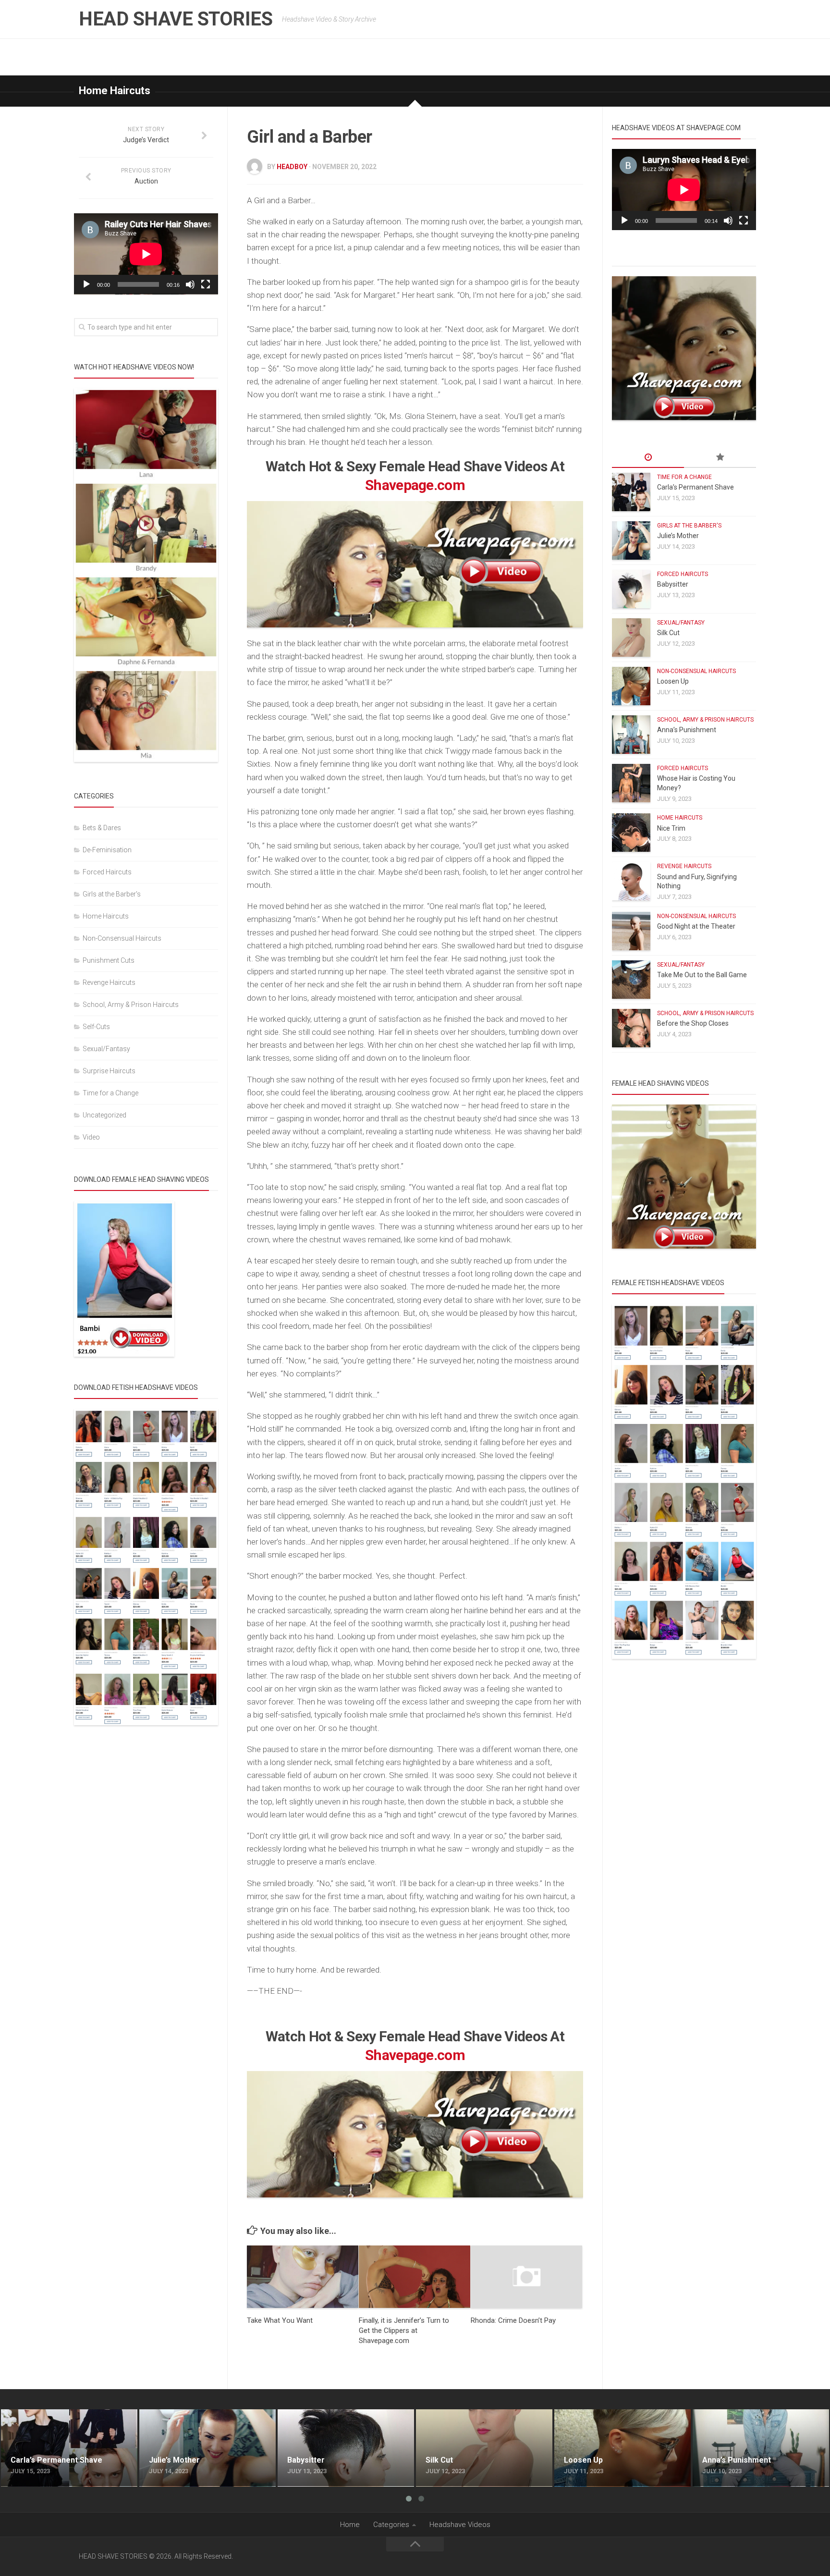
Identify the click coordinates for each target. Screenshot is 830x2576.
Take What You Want (280, 2320)
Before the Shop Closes (693, 1023)
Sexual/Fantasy (106, 1049)
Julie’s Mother (678, 536)
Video (91, 1137)
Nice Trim (671, 828)
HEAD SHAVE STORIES (176, 19)
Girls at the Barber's (112, 894)
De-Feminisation (107, 850)
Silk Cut (668, 633)
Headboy (292, 167)
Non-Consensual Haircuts (122, 938)
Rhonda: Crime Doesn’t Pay (513, 2320)
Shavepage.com (415, 485)
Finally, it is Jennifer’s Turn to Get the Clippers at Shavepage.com (404, 2331)
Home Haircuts (115, 91)
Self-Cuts (96, 1027)
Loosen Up (673, 681)
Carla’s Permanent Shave (696, 487)
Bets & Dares (102, 828)
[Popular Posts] (720, 458)
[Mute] (190, 284)
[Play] (86, 284)
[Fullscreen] (206, 284)
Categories (391, 2525)
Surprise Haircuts (109, 1071)
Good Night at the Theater (696, 926)
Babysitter (673, 584)
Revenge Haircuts (109, 982)
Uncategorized (104, 1115)
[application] (146, 254)
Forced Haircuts (107, 872)
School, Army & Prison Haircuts (131, 1005)
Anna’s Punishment (687, 730)
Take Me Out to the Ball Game (702, 975)
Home (350, 2525)
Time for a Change (110, 1093)
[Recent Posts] (648, 458)
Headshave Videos (460, 2525)
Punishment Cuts (109, 960)
